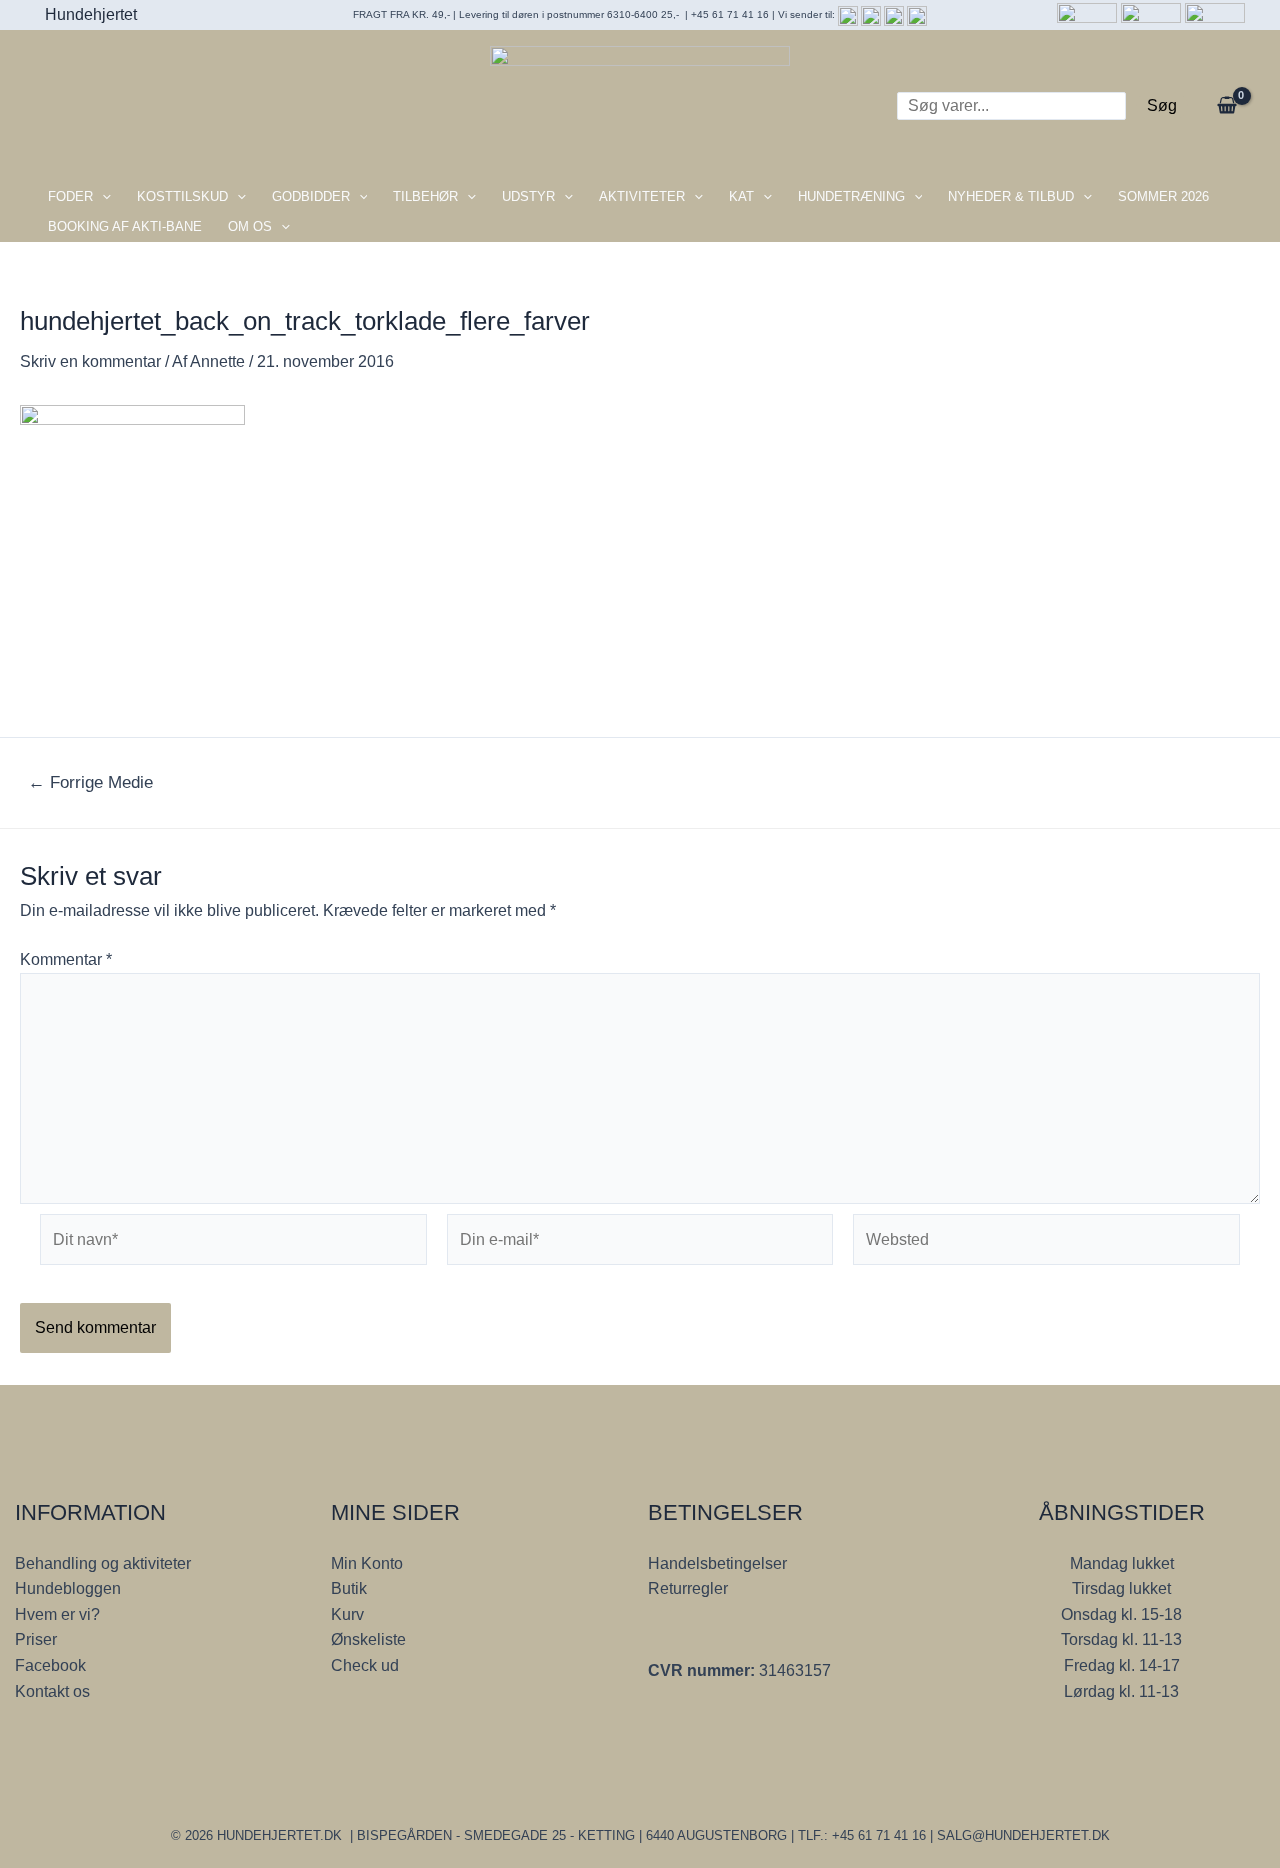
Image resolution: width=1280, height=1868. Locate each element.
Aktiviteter (642, 196)
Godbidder (311, 196)
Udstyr (528, 196)
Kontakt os (52, 1691)
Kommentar (66, 959)
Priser (36, 1639)
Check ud (365, 1665)
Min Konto (367, 1563)
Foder (70, 196)
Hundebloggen (68, 1588)
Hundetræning (851, 196)
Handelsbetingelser (717, 1563)
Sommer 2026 (1163, 196)
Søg (1162, 105)
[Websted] (1046, 1243)
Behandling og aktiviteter (103, 1563)
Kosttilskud (182, 196)
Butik (349, 1588)
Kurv (347, 1614)
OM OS (250, 226)
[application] (102, 197)
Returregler (688, 1588)
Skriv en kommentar (90, 361)
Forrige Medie (90, 782)
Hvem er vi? (57, 1614)
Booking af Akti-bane (125, 226)
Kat (741, 196)
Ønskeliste (368, 1639)
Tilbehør (425, 196)
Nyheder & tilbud (1011, 196)
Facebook (50, 1665)
